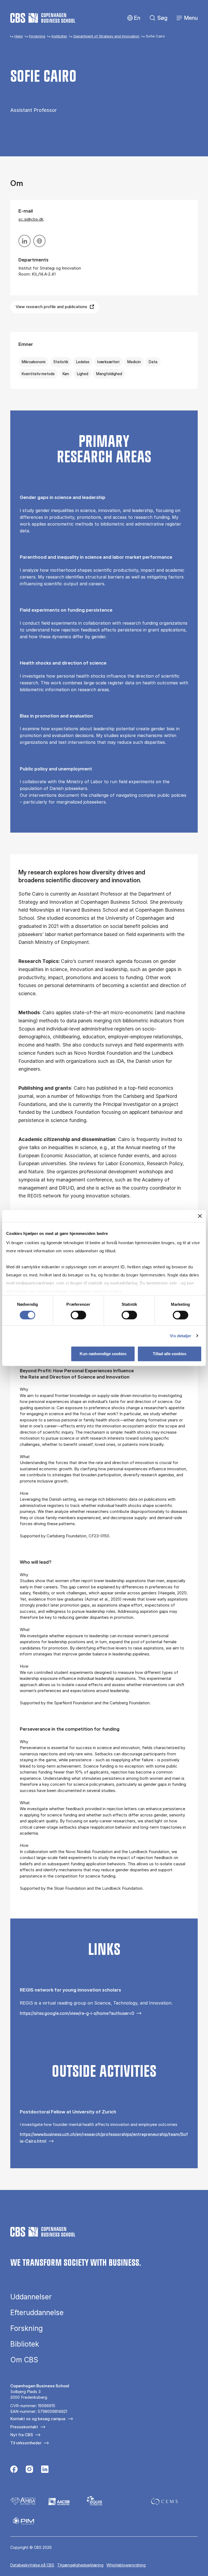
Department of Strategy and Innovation (106, 36)
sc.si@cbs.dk (31, 219)
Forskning (37, 36)
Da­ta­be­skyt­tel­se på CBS (32, 2565)
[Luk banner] (200, 1216)
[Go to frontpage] (43, 18)
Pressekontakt (24, 2427)
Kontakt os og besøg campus (38, 2419)
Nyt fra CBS (22, 2435)
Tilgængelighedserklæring (80, 2565)
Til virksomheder (26, 2443)
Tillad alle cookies (170, 1354)
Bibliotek (25, 2344)
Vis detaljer (181, 1336)
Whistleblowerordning (126, 2565)
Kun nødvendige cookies (103, 1354)
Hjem (19, 36)
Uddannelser (31, 2297)
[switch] (78, 1315)
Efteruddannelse (37, 2313)
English (133, 18)
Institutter (59, 36)
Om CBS (24, 2360)
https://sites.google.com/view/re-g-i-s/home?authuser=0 (77, 2013)
